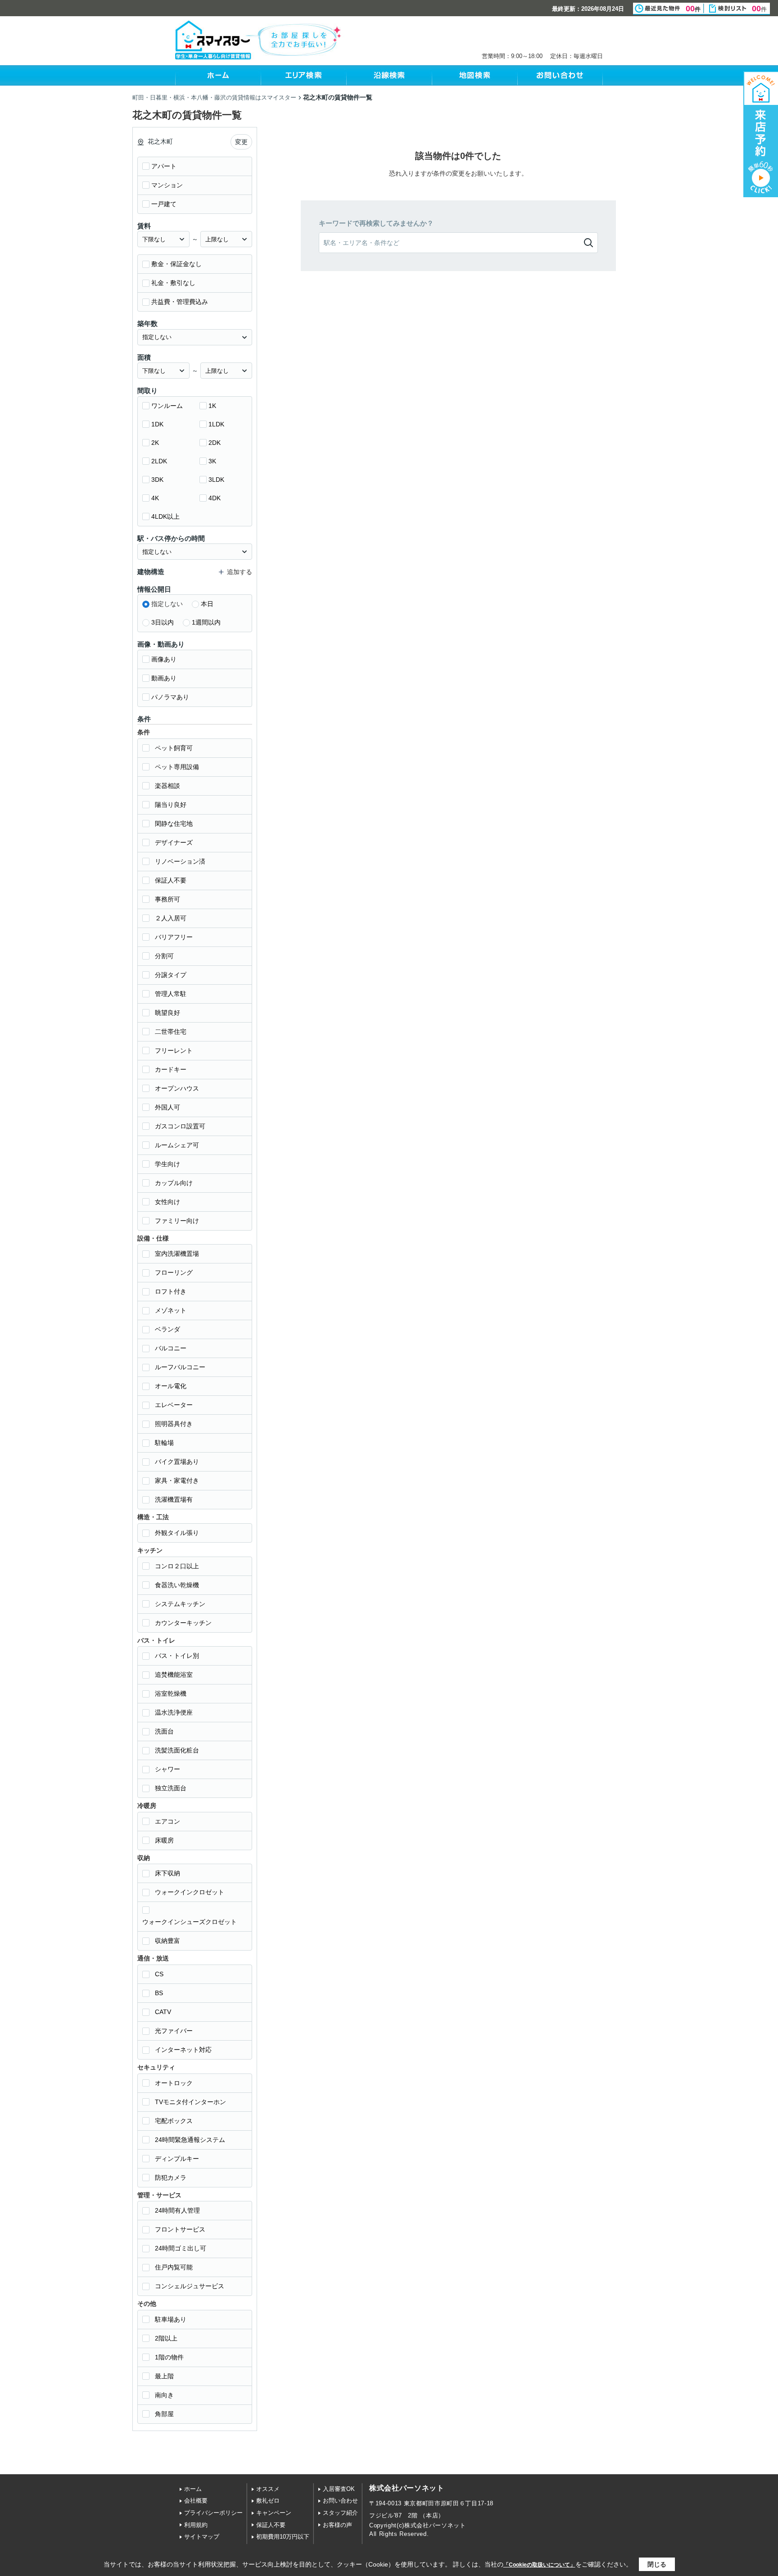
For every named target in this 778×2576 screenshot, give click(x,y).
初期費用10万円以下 (283, 2537)
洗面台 (164, 1731)
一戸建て (164, 204)
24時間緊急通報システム (190, 2140)
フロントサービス (180, 2229)
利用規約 (196, 2525)
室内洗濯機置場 (177, 1254)
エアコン (167, 1821)
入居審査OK (339, 2489)
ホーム (193, 2489)
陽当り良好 (171, 805)
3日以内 (163, 622)
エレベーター (174, 1405)
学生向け (167, 1164)
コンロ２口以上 (177, 1566)
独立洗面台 (171, 1788)
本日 (207, 604)
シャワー (167, 1769)
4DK (215, 498)
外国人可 (167, 1107)
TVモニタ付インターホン (190, 2102)
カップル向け (174, 1183)
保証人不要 (171, 880)
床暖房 (164, 1840)
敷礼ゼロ (268, 2501)
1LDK (216, 424)
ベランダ (167, 1329)
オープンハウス (177, 1088)
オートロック (174, 2083)
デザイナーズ (174, 842)
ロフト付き (171, 1291)
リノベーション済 (180, 861)
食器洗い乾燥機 (177, 1585)
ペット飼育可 (174, 748)
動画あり (164, 678)
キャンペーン (274, 2513)
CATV (163, 2012)
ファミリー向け (177, 1221)
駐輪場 (164, 1443)
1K (212, 406)
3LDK (216, 480)
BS (159, 1993)
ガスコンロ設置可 (180, 1126)
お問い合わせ (340, 2501)
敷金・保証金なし (176, 264)
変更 (241, 142)
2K (155, 443)
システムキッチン (180, 1604)
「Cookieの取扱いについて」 (539, 2565)
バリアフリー (174, 937)
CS (159, 1974)
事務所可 (167, 899)
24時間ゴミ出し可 (181, 2248)
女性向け (167, 1202)
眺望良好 (167, 1013)
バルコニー (171, 1348)
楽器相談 (167, 786)
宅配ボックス (174, 2121)
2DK (215, 443)
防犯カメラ (171, 2178)
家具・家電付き (177, 1480)
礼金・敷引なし (173, 283)
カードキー (171, 1069)
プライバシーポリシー (213, 2513)
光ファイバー (174, 2031)
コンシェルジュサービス (190, 2286)
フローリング (174, 1272)
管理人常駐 (171, 994)
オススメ (268, 2489)
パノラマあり (170, 697)
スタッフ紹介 (340, 2513)
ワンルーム (167, 406)
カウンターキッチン (183, 1623)
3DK (157, 480)
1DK (157, 424)
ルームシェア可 (177, 1145)
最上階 (164, 2376)
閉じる (657, 2564)
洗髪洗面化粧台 (177, 1750)
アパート (164, 166)
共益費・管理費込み (180, 302)
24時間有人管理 (177, 2210)
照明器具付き (174, 1424)
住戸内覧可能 (174, 2267)
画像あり (164, 659)
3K (212, 461)
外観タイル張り (177, 1533)
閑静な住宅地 (174, 824)
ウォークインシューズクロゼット (190, 1922)
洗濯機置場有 (174, 1499)
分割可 (164, 956)
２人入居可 (171, 918)
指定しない (167, 604)
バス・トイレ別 (177, 1656)
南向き (164, 2395)
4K (155, 498)
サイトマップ (202, 2537)
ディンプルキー (177, 2159)
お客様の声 (337, 2525)
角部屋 (164, 2414)
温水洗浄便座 (174, 1712)
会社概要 (196, 2501)
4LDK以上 (165, 516)
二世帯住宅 (171, 1032)
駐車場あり (171, 2319)
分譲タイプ (171, 975)
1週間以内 (206, 622)
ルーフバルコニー (180, 1367)
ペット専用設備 (177, 767)
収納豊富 (167, 1941)
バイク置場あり (177, 1462)
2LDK (159, 461)
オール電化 (171, 1386)
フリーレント (174, 1050)
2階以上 (166, 2338)
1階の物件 (169, 2357)
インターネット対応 (183, 2050)
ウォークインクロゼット (190, 1892)
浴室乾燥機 (171, 1693)
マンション (167, 185)
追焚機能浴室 (174, 1675)
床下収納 (167, 1873)
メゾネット (171, 1310)
